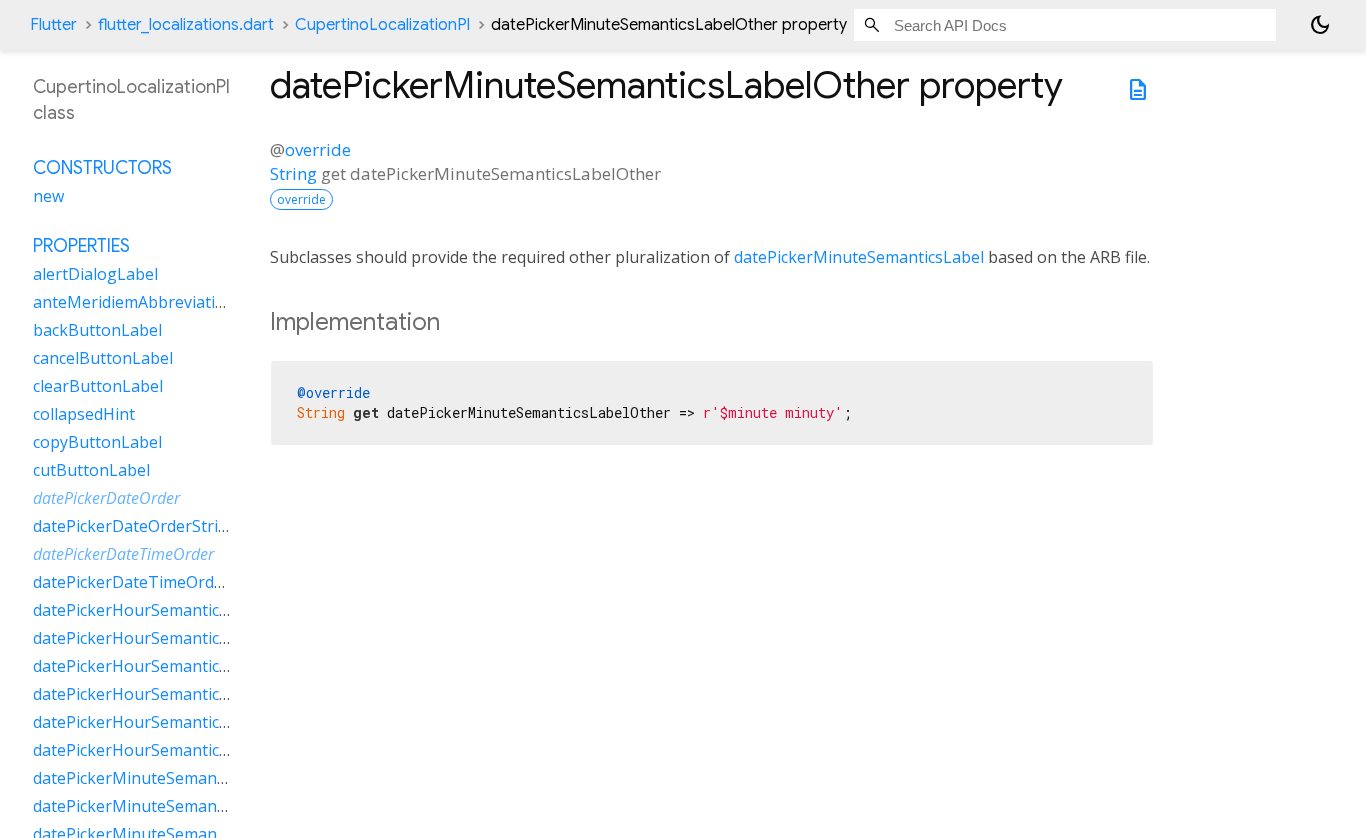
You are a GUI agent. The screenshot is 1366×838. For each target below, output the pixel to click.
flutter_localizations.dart (186, 25)
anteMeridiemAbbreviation (134, 302)
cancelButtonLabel (103, 358)
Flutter (53, 25)
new (48, 196)
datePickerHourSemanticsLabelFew (165, 610)
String (293, 173)
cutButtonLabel (91, 470)
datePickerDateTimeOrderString (154, 582)
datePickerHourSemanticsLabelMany (171, 638)
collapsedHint (84, 414)
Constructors (102, 168)
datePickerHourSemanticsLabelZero (168, 750)
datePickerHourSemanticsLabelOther (172, 694)
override (318, 149)
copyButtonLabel (97, 442)
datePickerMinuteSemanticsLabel (859, 257)
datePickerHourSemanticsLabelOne (166, 666)
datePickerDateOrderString (135, 526)
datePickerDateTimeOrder (123, 554)
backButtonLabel (97, 330)
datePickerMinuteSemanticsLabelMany (179, 806)
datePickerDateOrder (106, 498)
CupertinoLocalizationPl (382, 25)
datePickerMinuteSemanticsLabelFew (172, 778)
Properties (81, 246)
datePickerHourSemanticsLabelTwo (167, 722)
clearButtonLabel (98, 386)
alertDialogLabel (95, 274)
